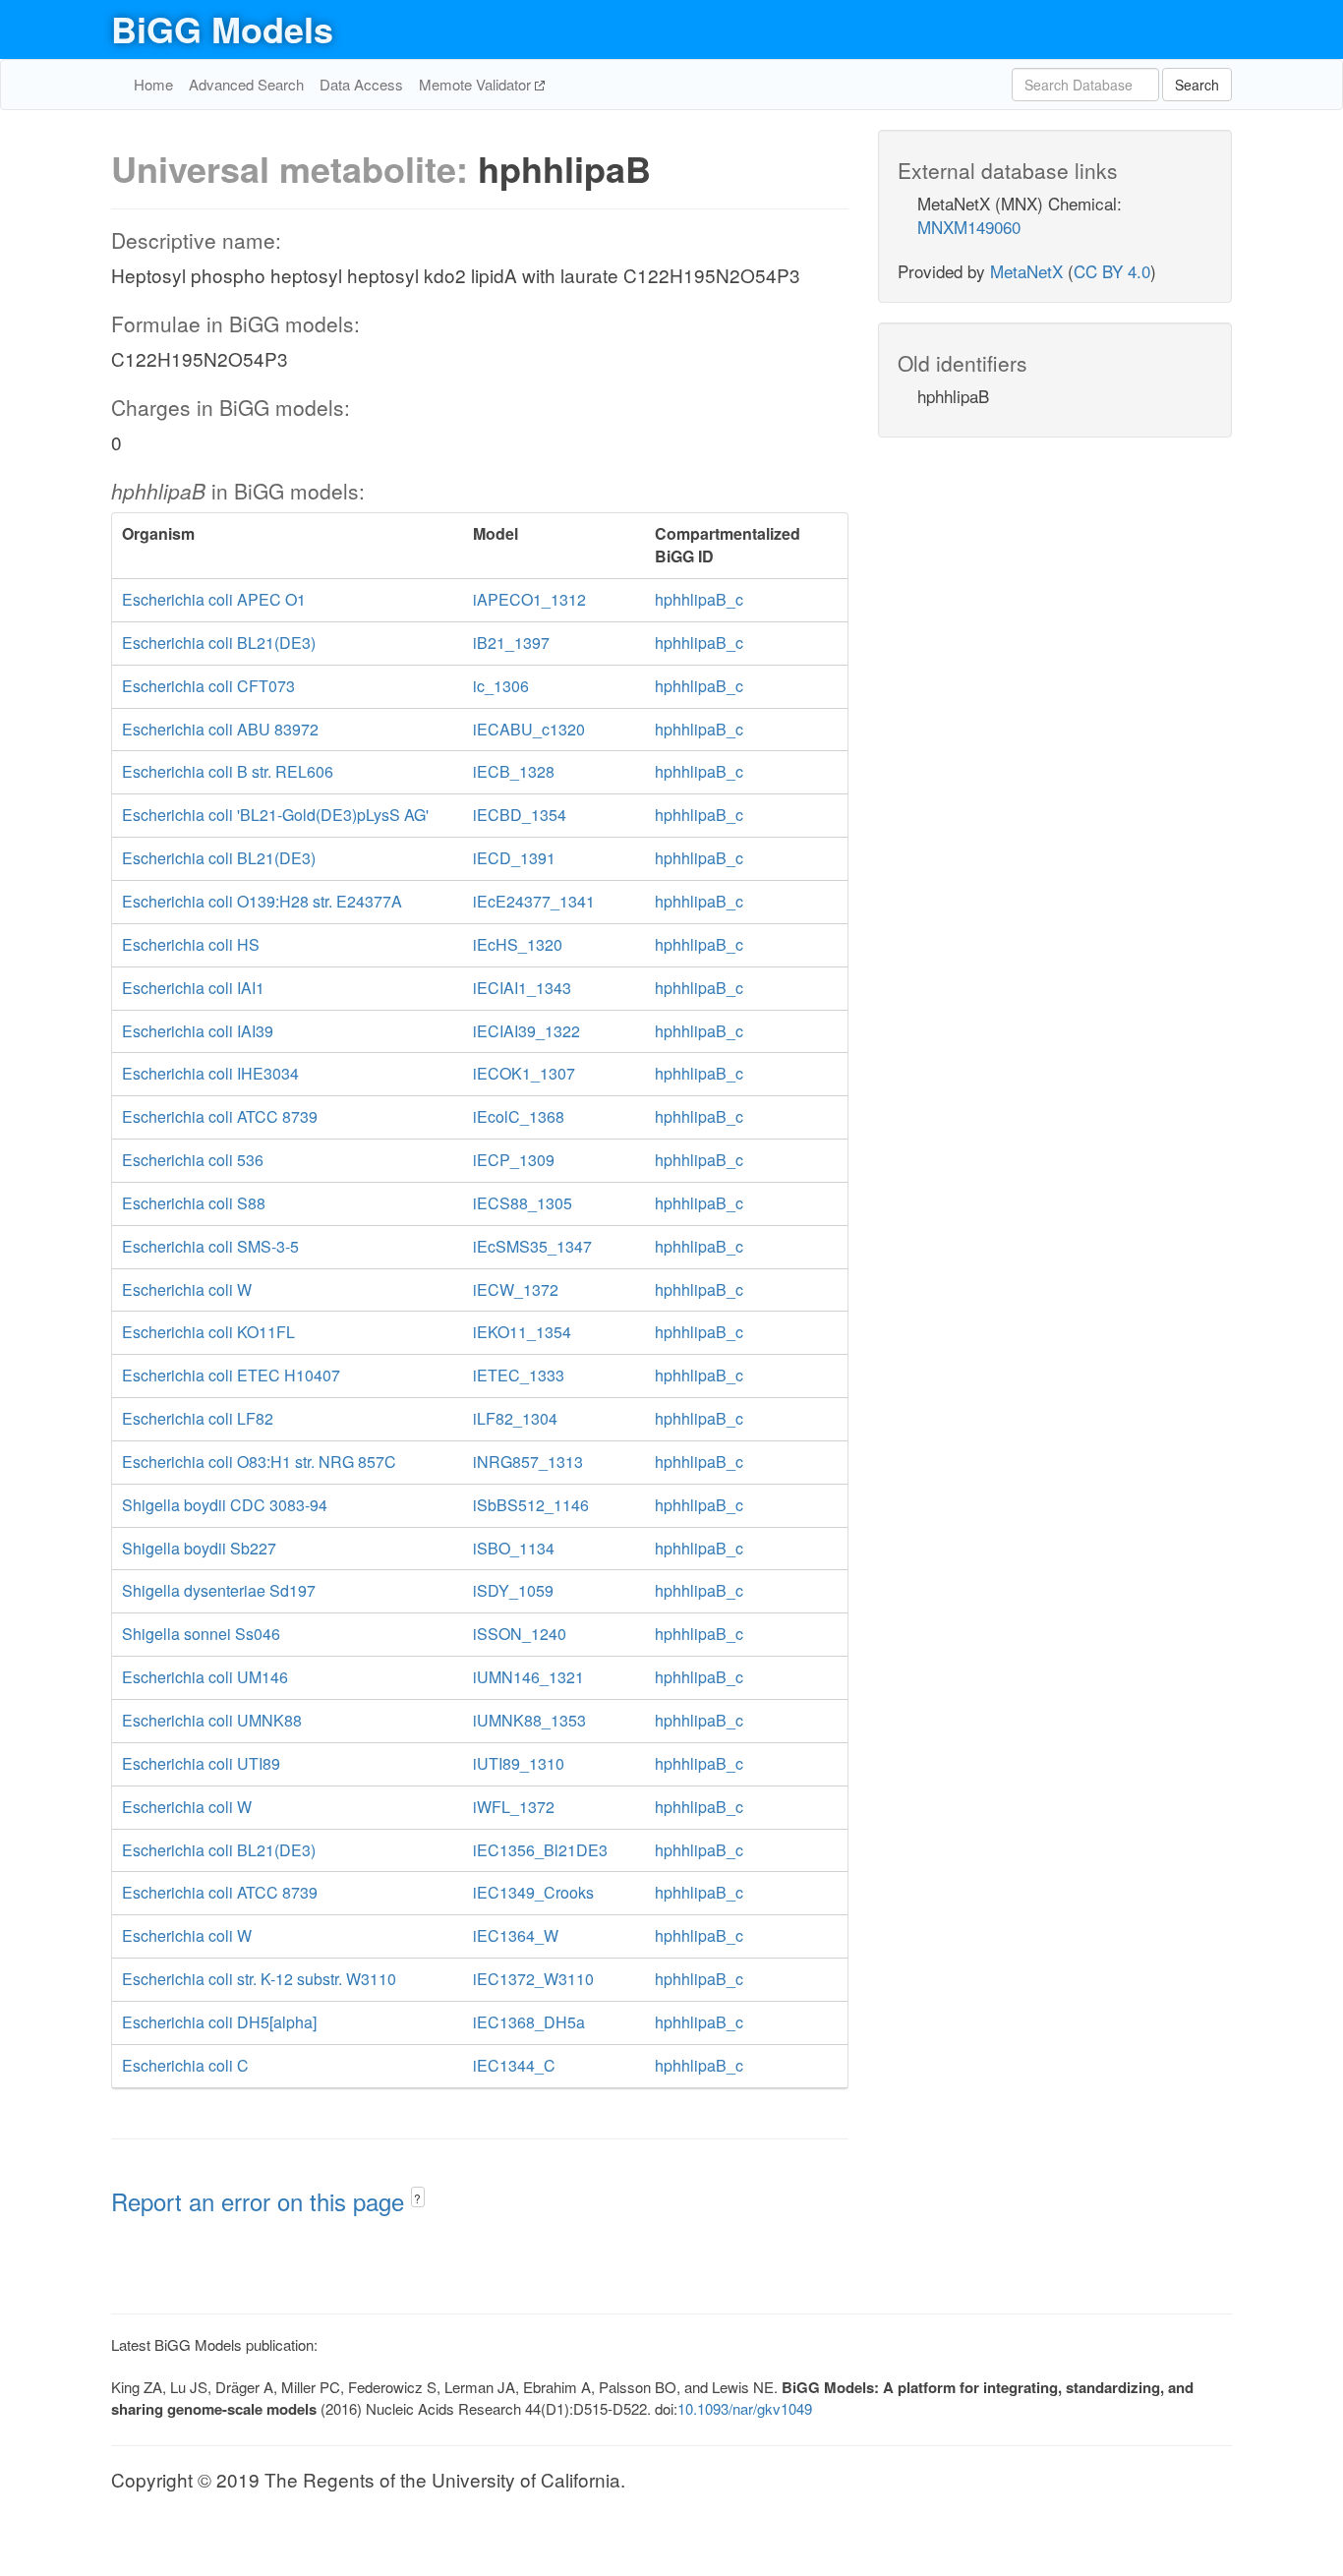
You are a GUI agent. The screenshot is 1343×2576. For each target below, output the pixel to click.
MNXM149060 (969, 227)
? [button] (417, 2198)
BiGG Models (222, 29)
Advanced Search (246, 84)
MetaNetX (1026, 271)
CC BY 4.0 (1112, 271)
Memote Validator (477, 84)
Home (153, 84)
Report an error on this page (261, 2201)
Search (1197, 85)
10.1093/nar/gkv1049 (745, 2408)
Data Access (361, 84)
